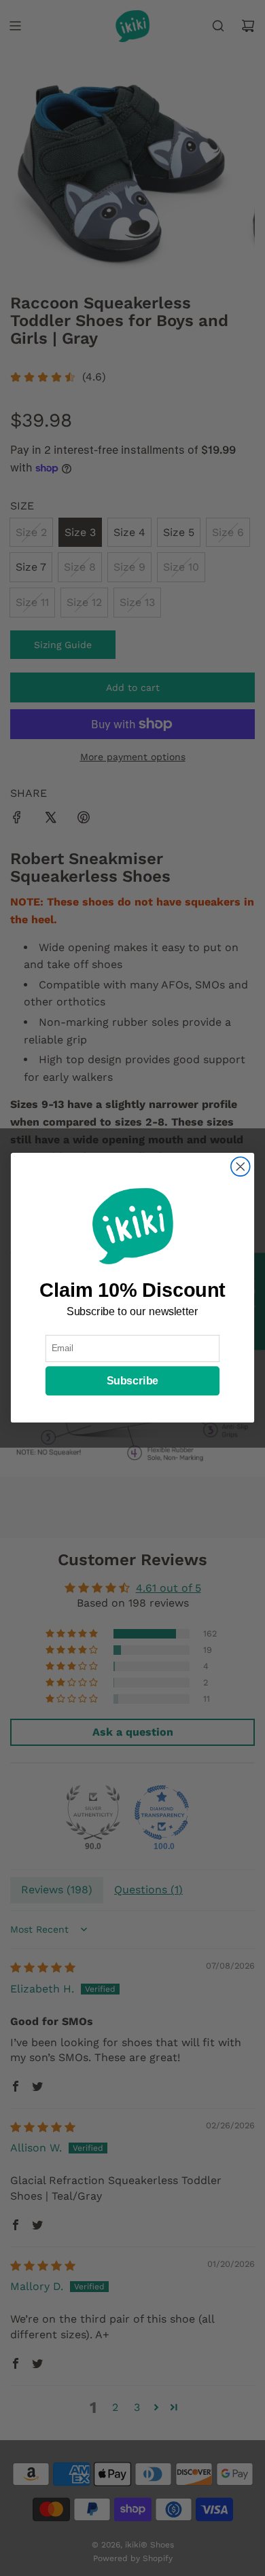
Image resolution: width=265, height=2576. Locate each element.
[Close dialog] (241, 1167)
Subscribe (132, 1382)
